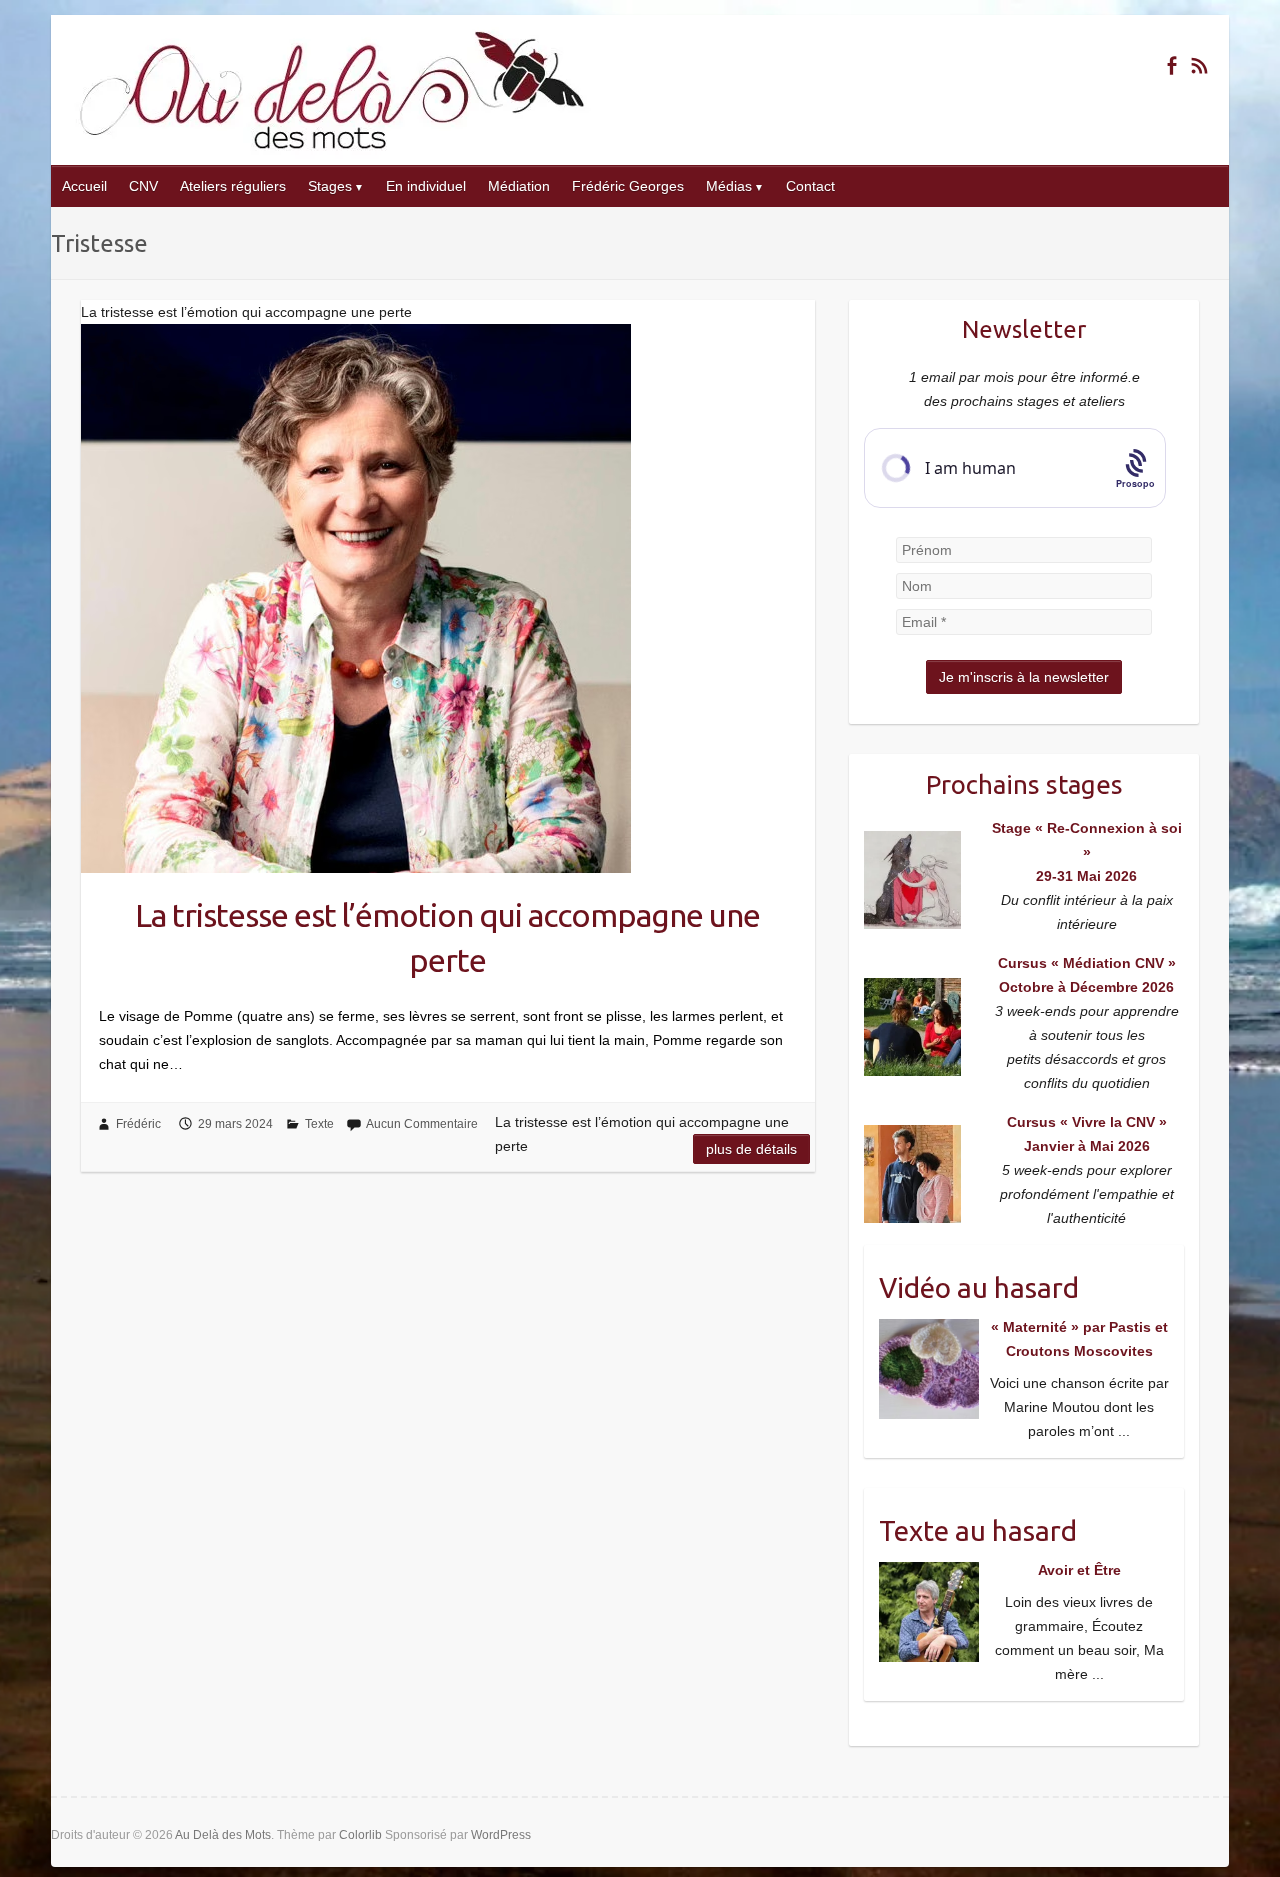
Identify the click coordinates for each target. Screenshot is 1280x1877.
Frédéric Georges (628, 186)
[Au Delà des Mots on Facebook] (1171, 65)
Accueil (84, 186)
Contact (810, 186)
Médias (729, 186)
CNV (143, 186)
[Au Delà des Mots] (332, 90)
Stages (330, 186)
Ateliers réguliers (233, 186)
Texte (319, 1124)
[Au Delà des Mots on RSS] (1199, 65)
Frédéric (138, 1124)
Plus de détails (751, 1149)
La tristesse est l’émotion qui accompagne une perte (447, 937)
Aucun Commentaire (422, 1124)
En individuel (426, 186)
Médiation (519, 186)
